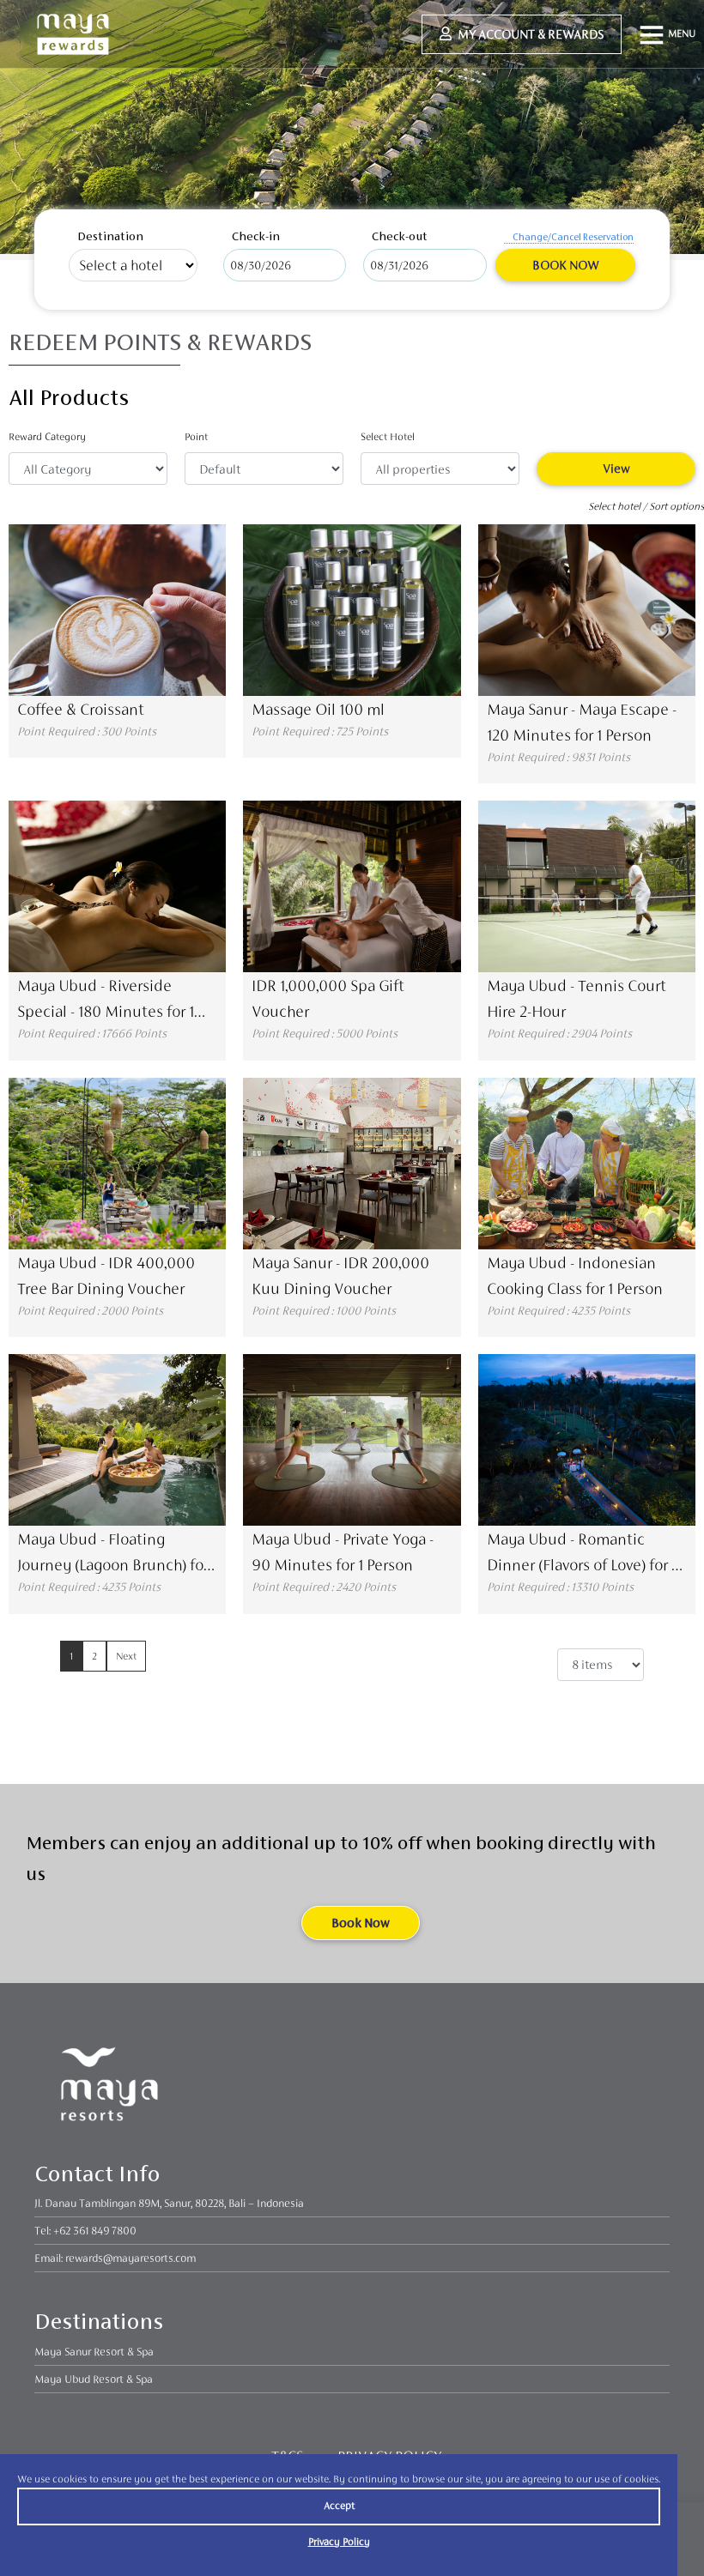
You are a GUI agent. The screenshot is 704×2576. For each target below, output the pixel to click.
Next (126, 1656)
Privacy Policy (339, 2542)
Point (196, 437)
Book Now (565, 265)
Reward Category (47, 437)
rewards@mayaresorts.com (130, 2258)
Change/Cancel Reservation (573, 237)
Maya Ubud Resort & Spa (94, 2379)
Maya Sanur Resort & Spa (94, 2352)
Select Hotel (388, 437)
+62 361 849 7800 (95, 2231)
